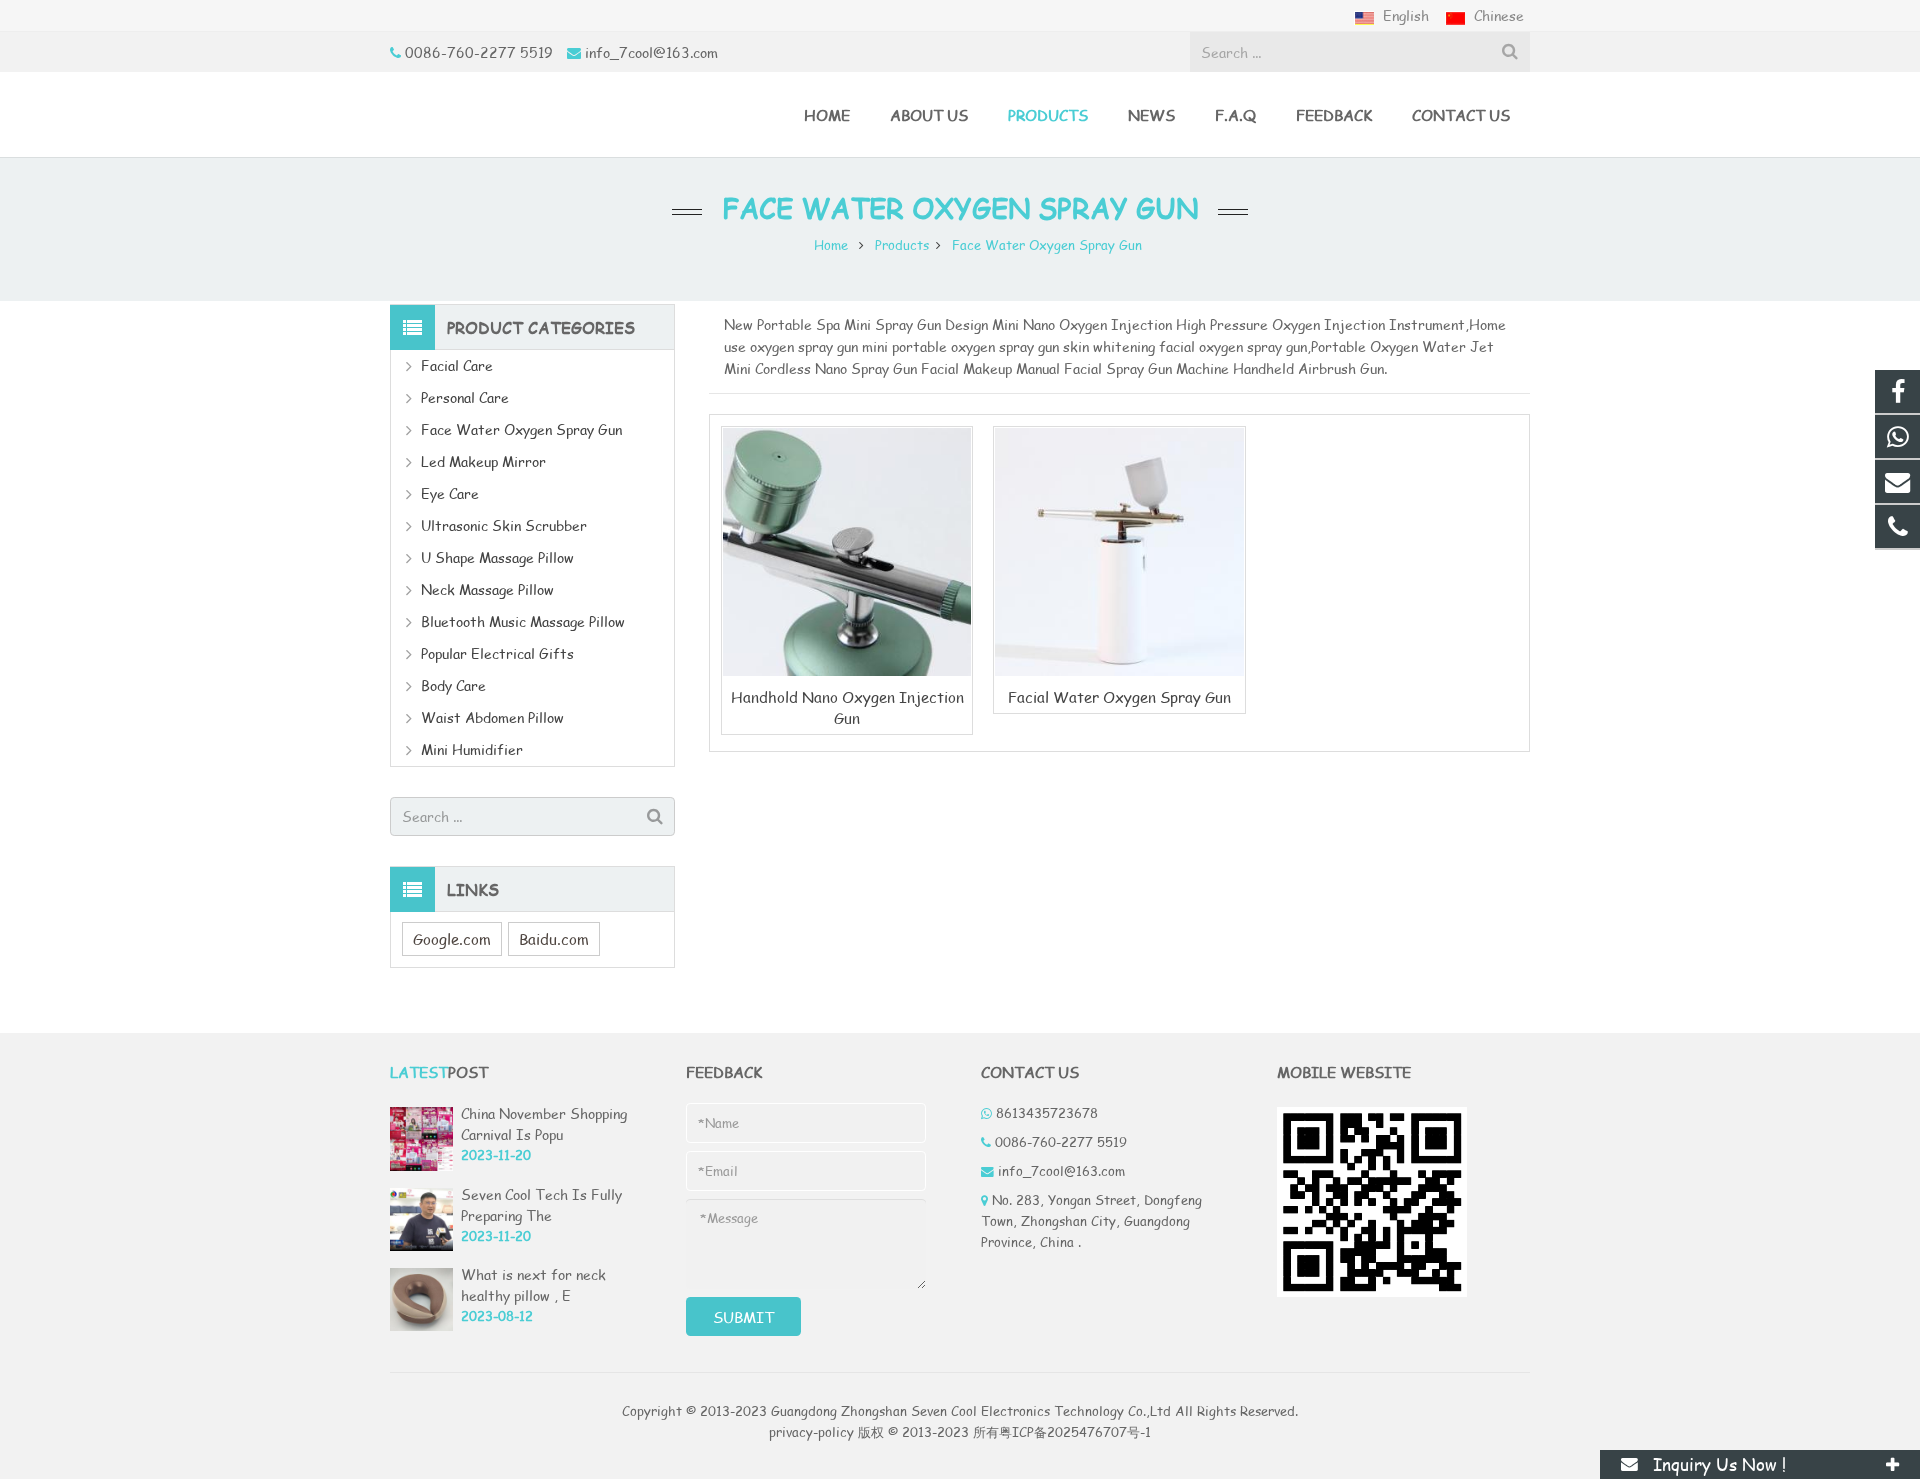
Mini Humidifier (472, 749)
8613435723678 (1047, 1113)
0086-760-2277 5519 (479, 52)
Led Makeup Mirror (483, 461)
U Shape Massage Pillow (497, 557)
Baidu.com (554, 938)
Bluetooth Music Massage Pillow (523, 621)
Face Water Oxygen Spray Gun (960, 207)
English (1406, 15)
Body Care (453, 685)
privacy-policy (811, 1432)
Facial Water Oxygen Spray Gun (1119, 696)
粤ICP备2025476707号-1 (1075, 1432)
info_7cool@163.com (651, 52)
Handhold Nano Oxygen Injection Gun (847, 707)
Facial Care (457, 365)
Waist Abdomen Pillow (492, 717)
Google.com (452, 938)
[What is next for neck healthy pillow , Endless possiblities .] (421, 1326)
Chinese (1497, 15)
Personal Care (465, 397)
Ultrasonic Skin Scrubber (504, 525)
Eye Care (450, 493)
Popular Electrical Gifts (497, 653)
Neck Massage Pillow (487, 589)
